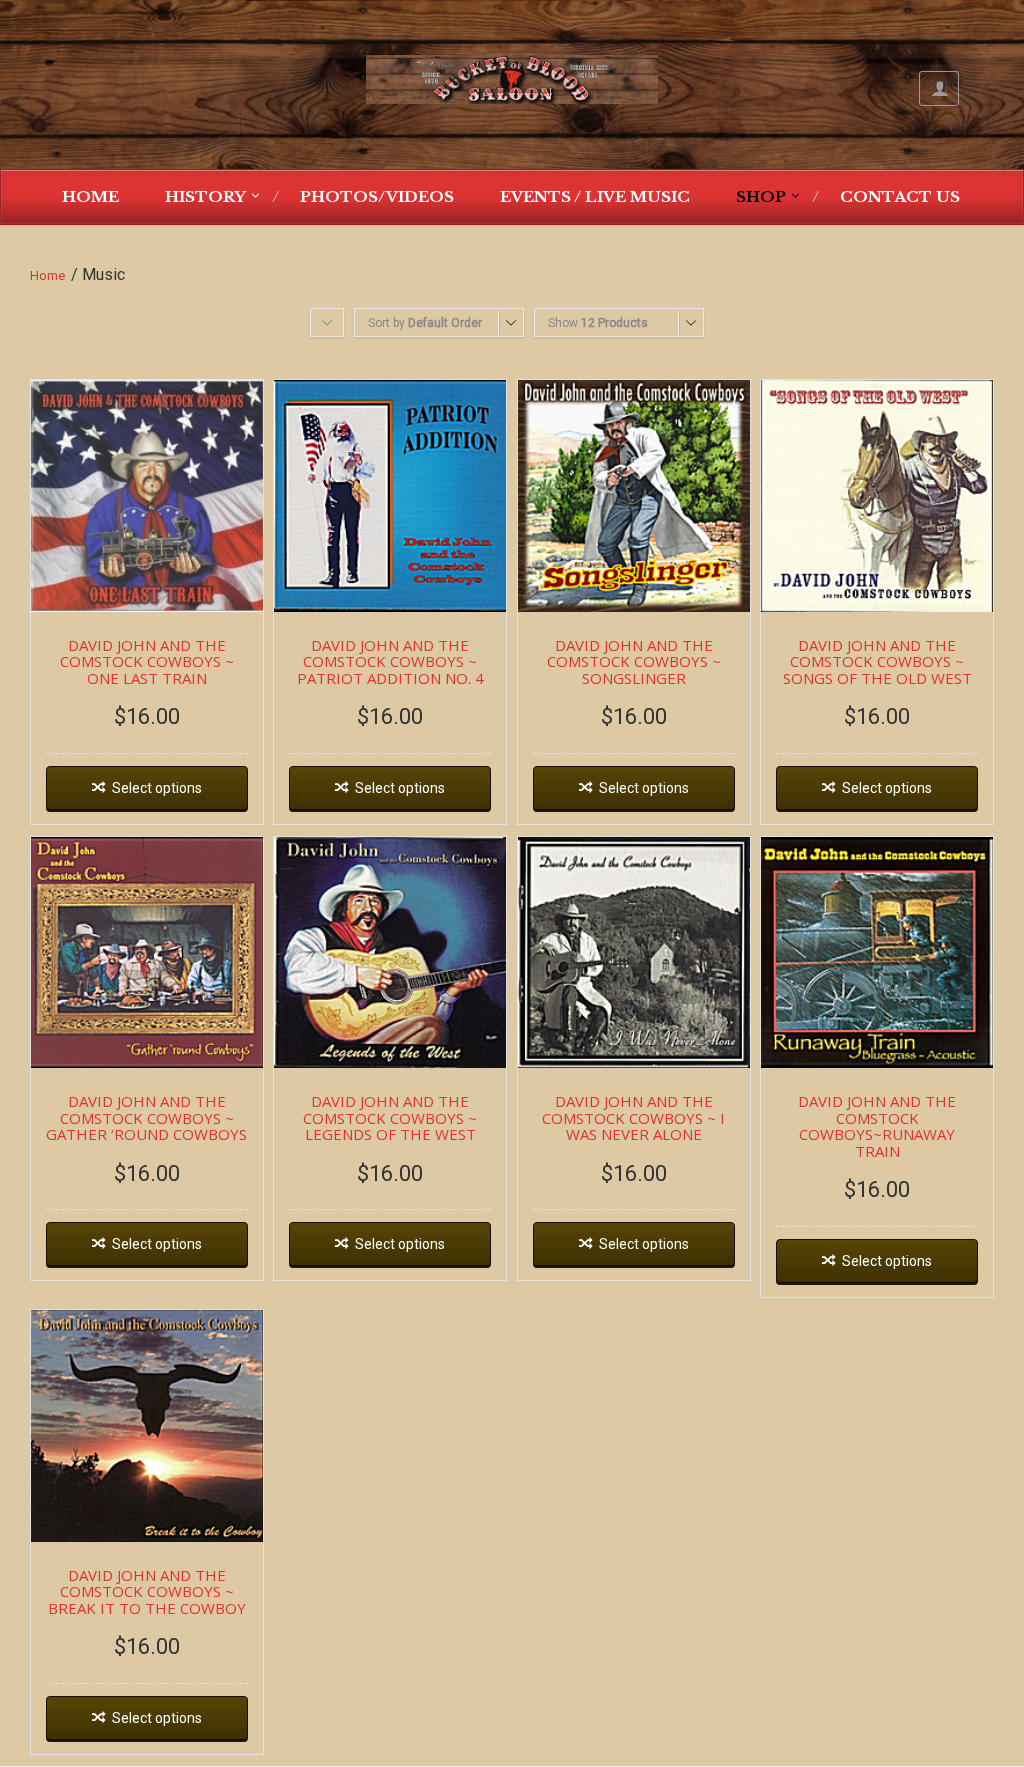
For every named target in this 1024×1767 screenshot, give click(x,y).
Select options (157, 788)
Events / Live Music (595, 196)
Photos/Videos (377, 196)
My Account (939, 88)
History (205, 196)
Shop (761, 196)
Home (90, 196)
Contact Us (900, 196)
